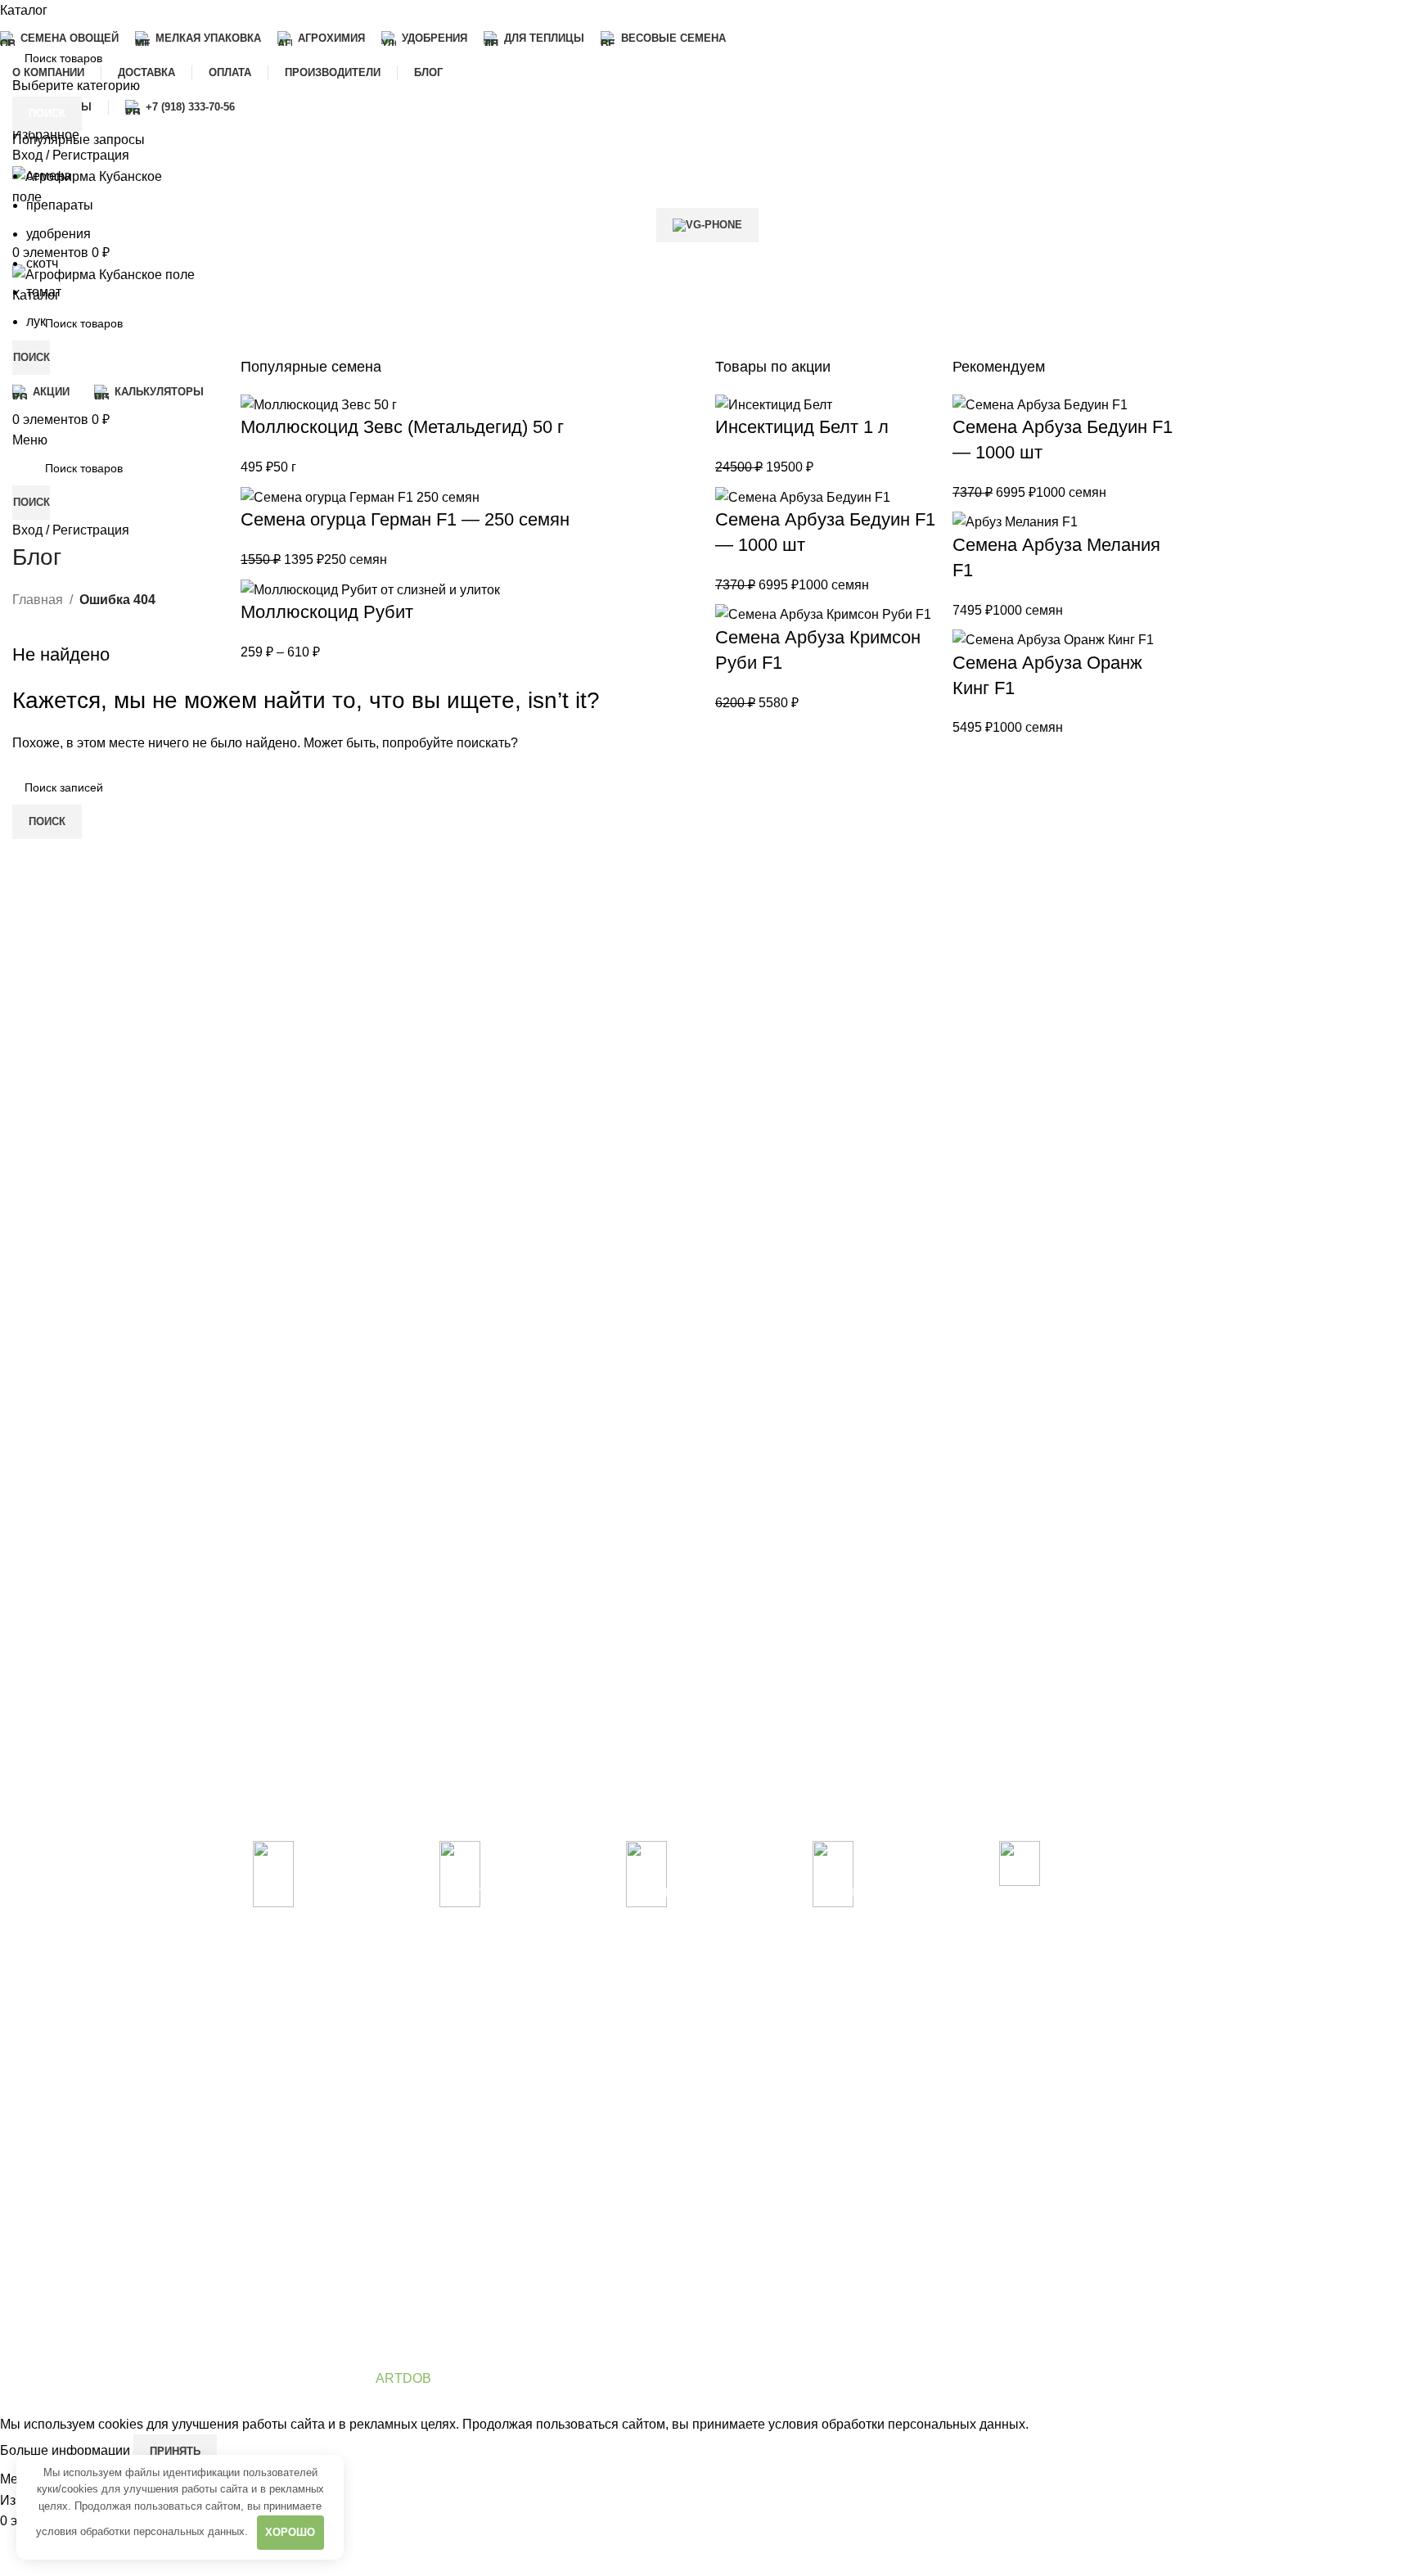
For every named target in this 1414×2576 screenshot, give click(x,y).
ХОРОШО (290, 2532)
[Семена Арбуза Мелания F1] (1015, 521)
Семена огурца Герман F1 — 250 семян (405, 519)
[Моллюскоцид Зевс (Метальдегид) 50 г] (319, 404)
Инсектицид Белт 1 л (802, 427)
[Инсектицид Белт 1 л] (774, 404)
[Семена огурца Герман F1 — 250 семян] (360, 496)
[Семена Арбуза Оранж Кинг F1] (1053, 639)
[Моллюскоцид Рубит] (370, 589)
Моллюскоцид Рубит (327, 612)
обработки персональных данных (162, 2531)
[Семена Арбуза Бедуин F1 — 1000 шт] (803, 496)
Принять (175, 2451)
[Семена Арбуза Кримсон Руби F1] (823, 614)
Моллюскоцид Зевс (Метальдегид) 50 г (402, 427)
